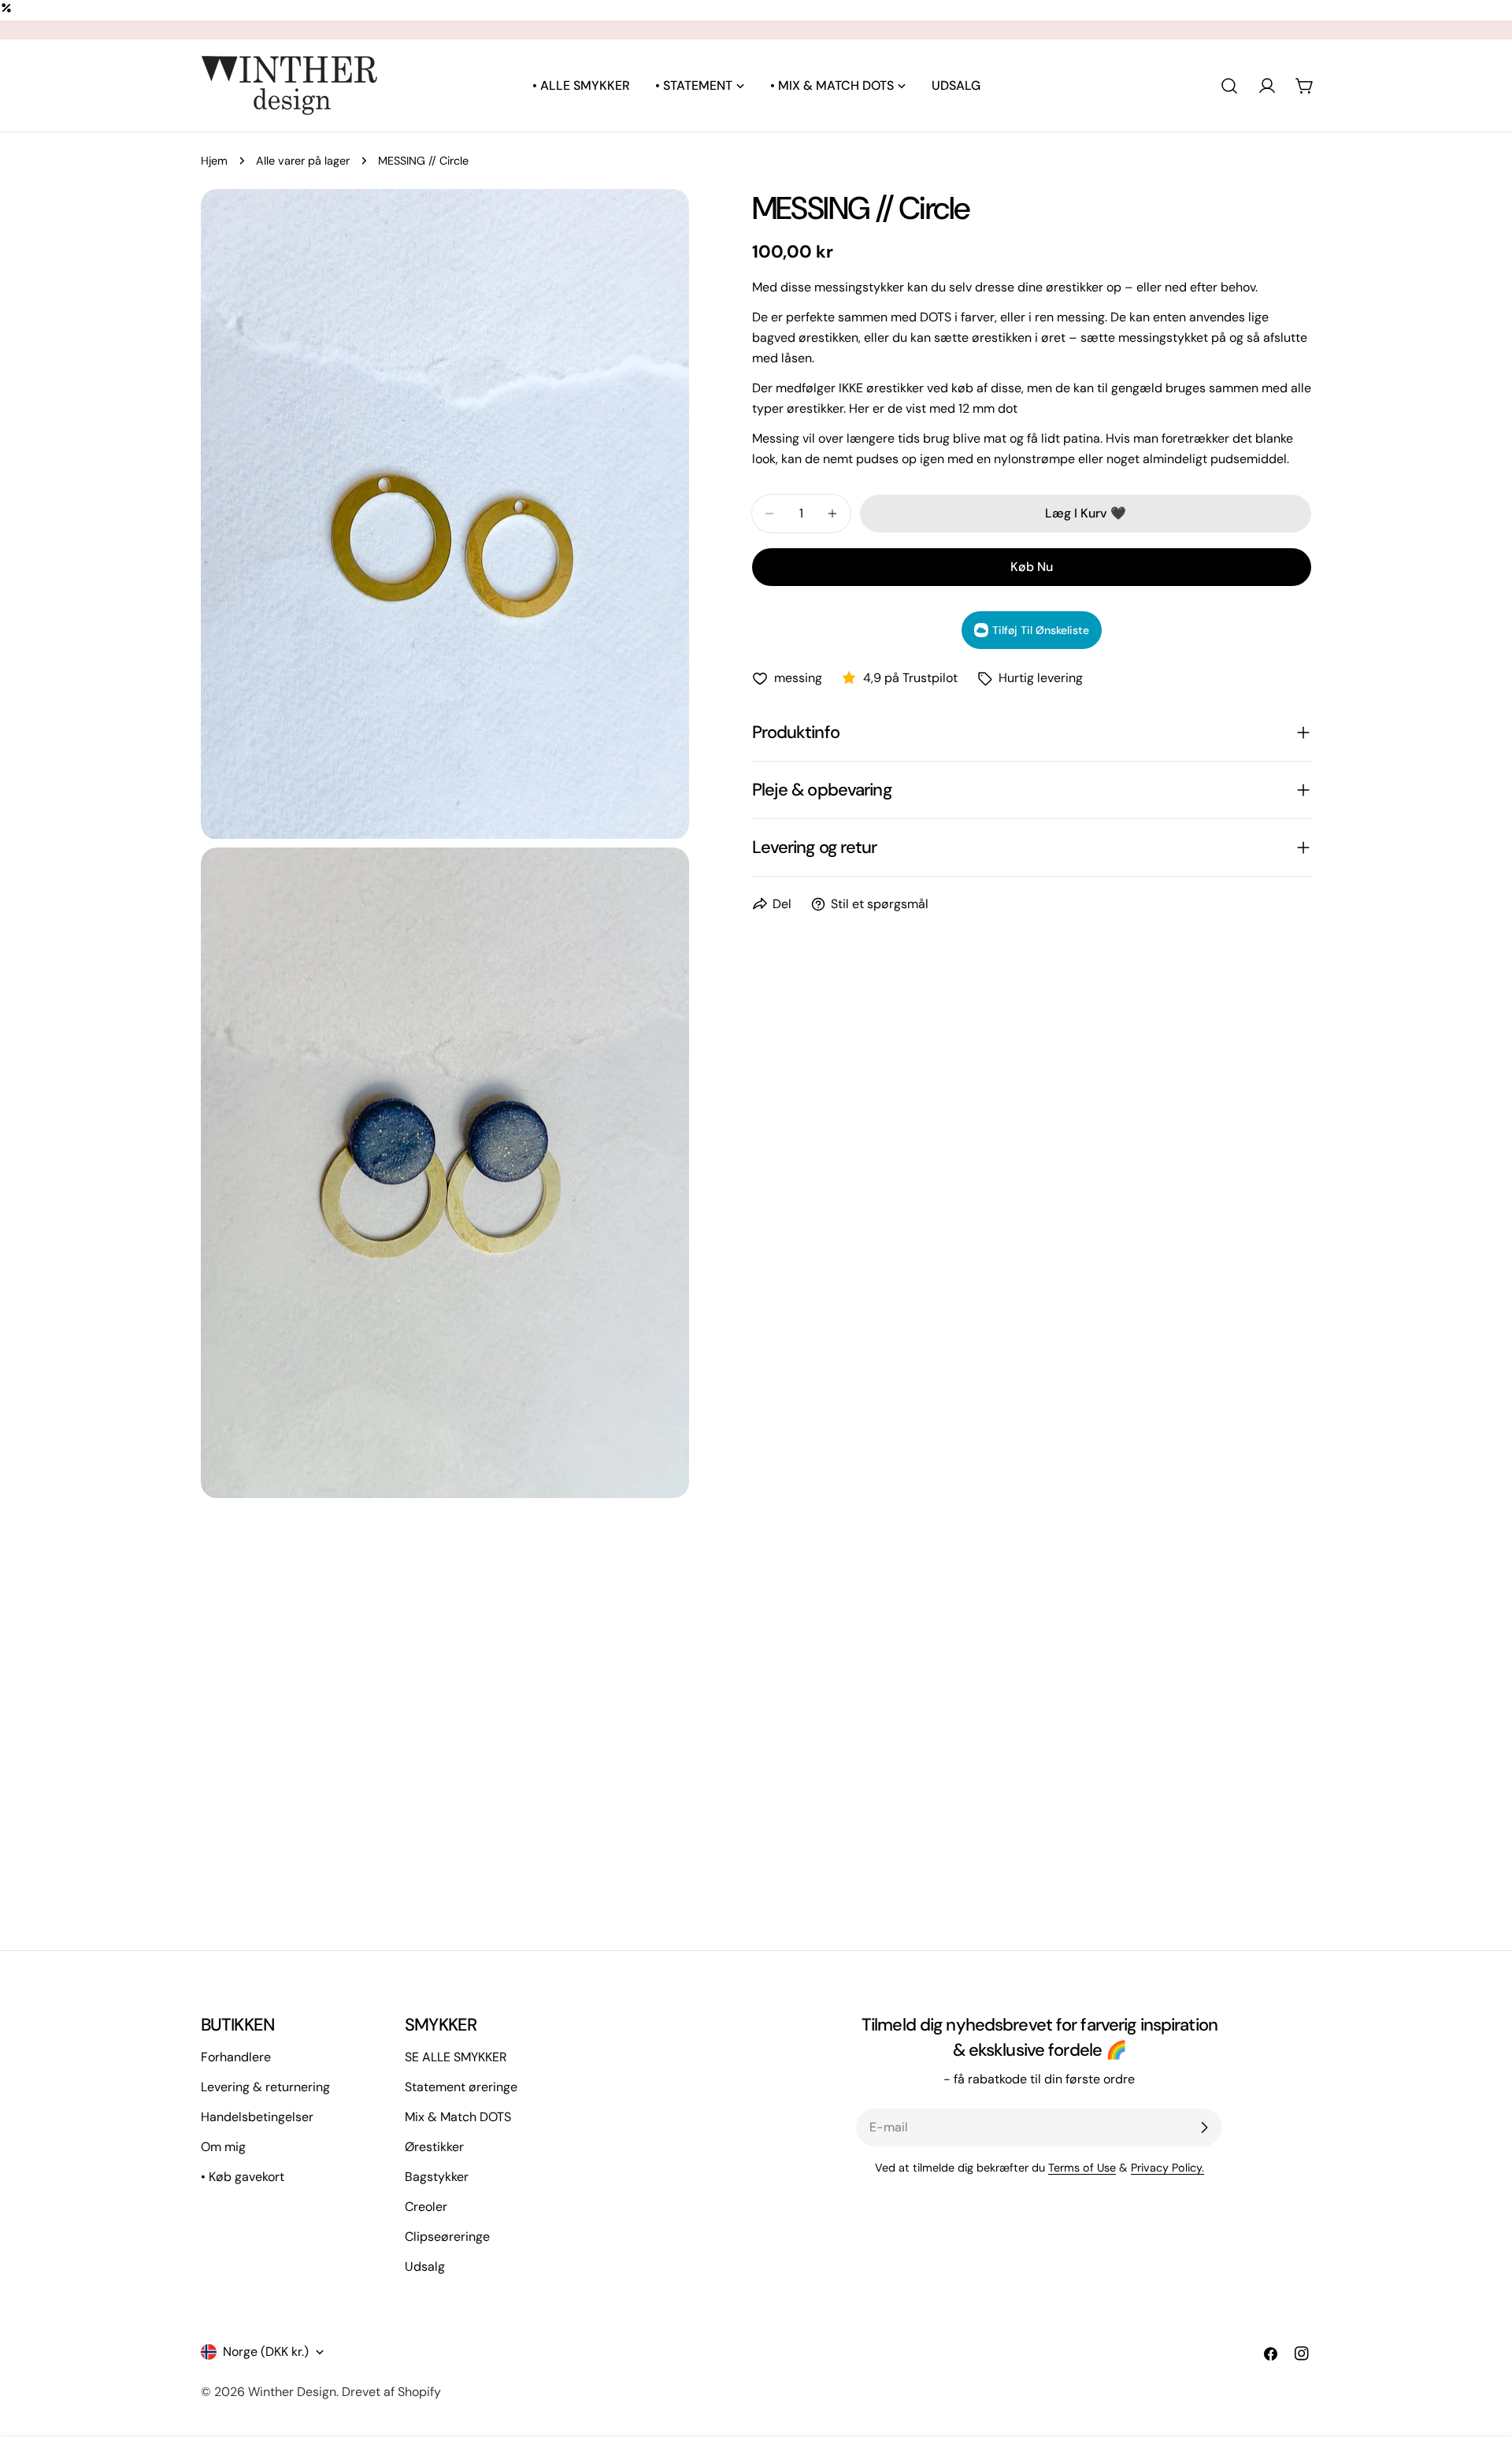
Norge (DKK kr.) (266, 2352)
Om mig (223, 2147)
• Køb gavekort (243, 2177)
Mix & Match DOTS (458, 2117)
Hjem (214, 161)
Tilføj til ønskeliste (1041, 630)
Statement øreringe (461, 2087)
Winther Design (292, 2392)
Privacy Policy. (1167, 2168)
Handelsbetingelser (257, 2117)
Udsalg (425, 2266)
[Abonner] (1204, 2127)
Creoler (426, 2207)
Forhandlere (236, 2057)
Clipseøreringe (447, 2237)
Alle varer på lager (303, 161)
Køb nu (1032, 567)
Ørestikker (434, 2147)
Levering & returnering (265, 2087)
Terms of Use (1082, 2168)
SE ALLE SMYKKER (456, 2057)
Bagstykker (437, 2177)
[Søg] (1229, 86)
